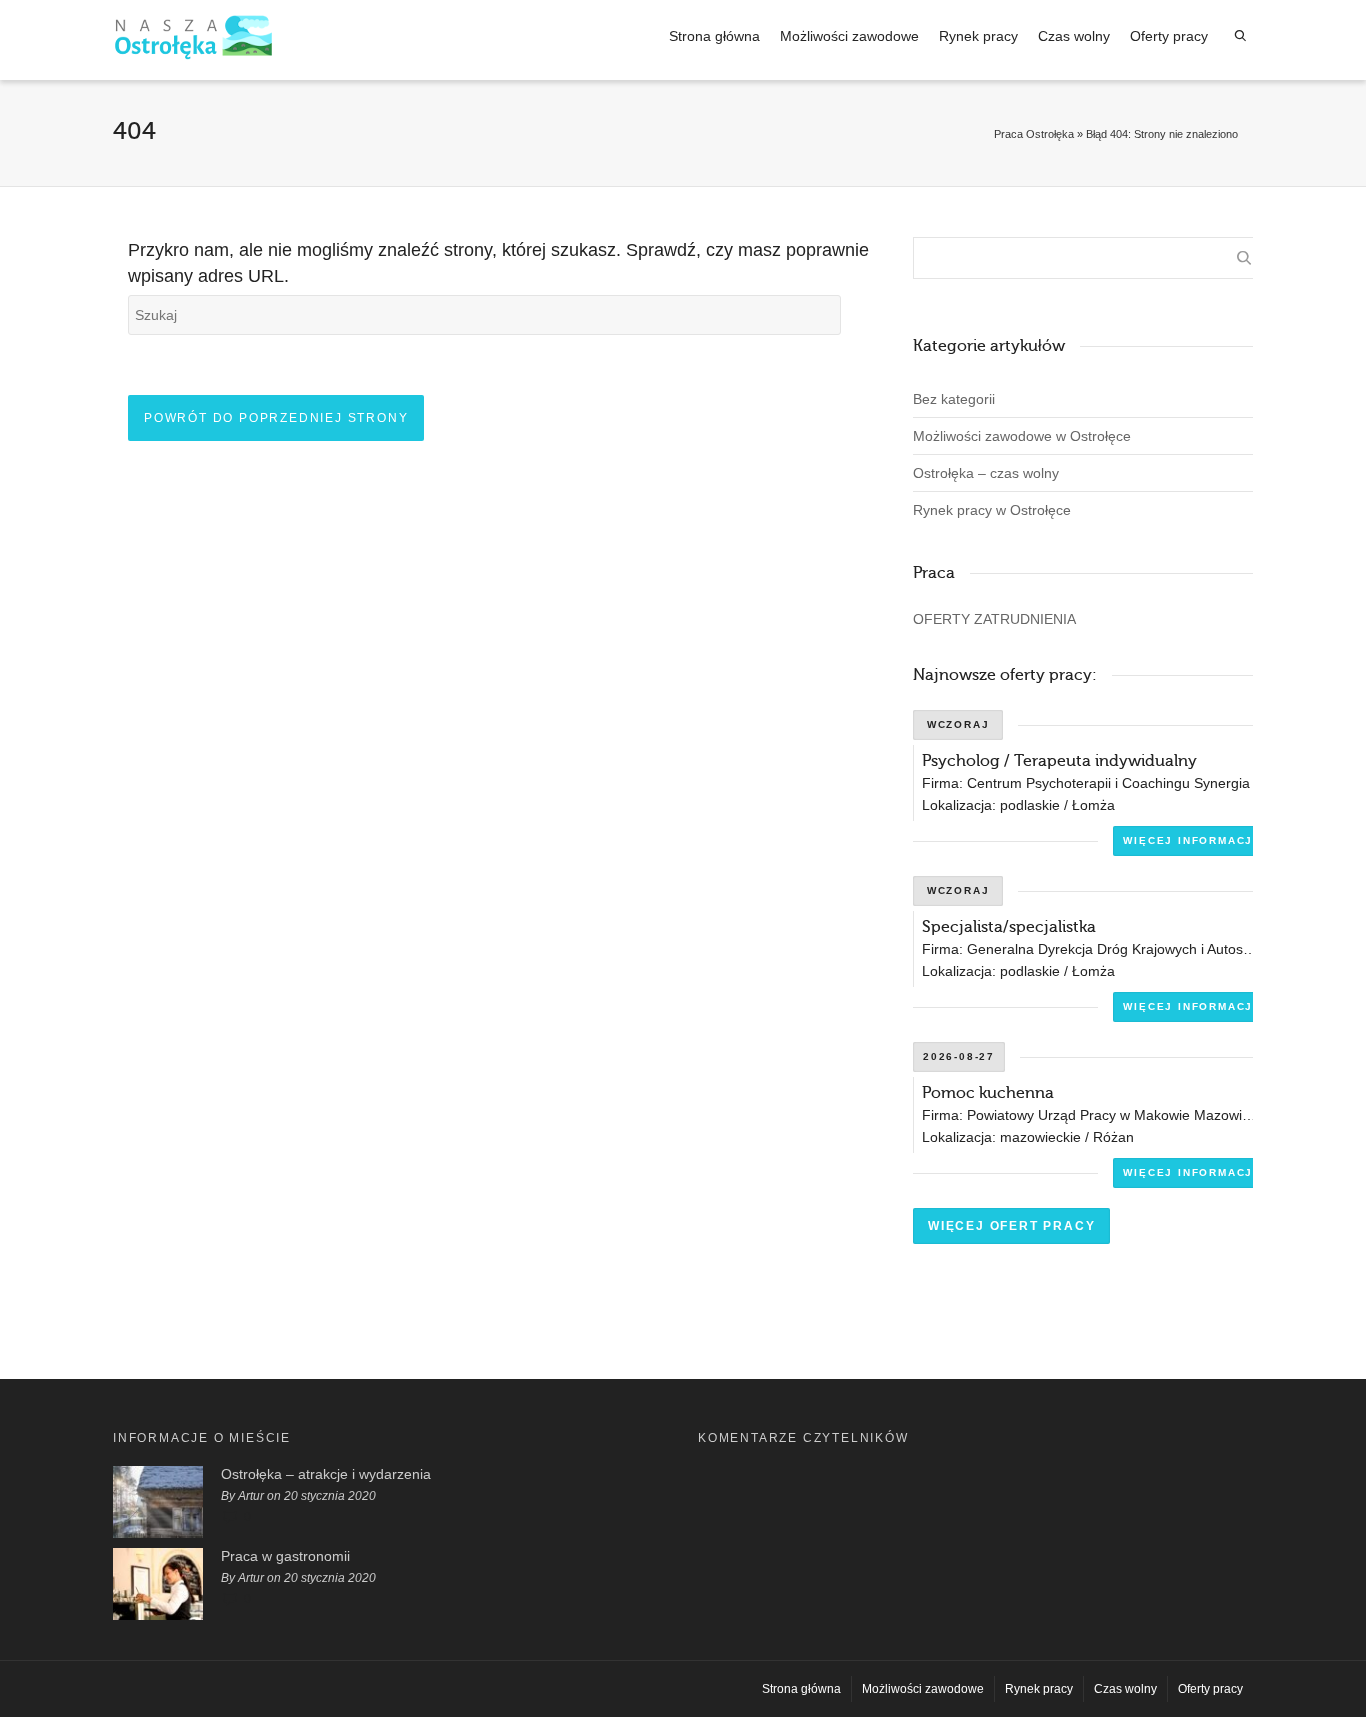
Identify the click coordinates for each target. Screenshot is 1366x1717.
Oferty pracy (1169, 36)
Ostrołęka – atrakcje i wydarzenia (326, 1474)
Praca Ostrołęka (1034, 134)
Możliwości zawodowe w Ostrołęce (1022, 436)
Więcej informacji (1190, 840)
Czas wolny (1074, 36)
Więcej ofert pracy (1011, 1226)
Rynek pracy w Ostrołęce (992, 510)
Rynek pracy (978, 36)
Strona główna (714, 36)
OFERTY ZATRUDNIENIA (994, 619)
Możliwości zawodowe (849, 36)
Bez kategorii (954, 399)
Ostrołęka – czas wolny (986, 473)
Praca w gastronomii (285, 1556)
